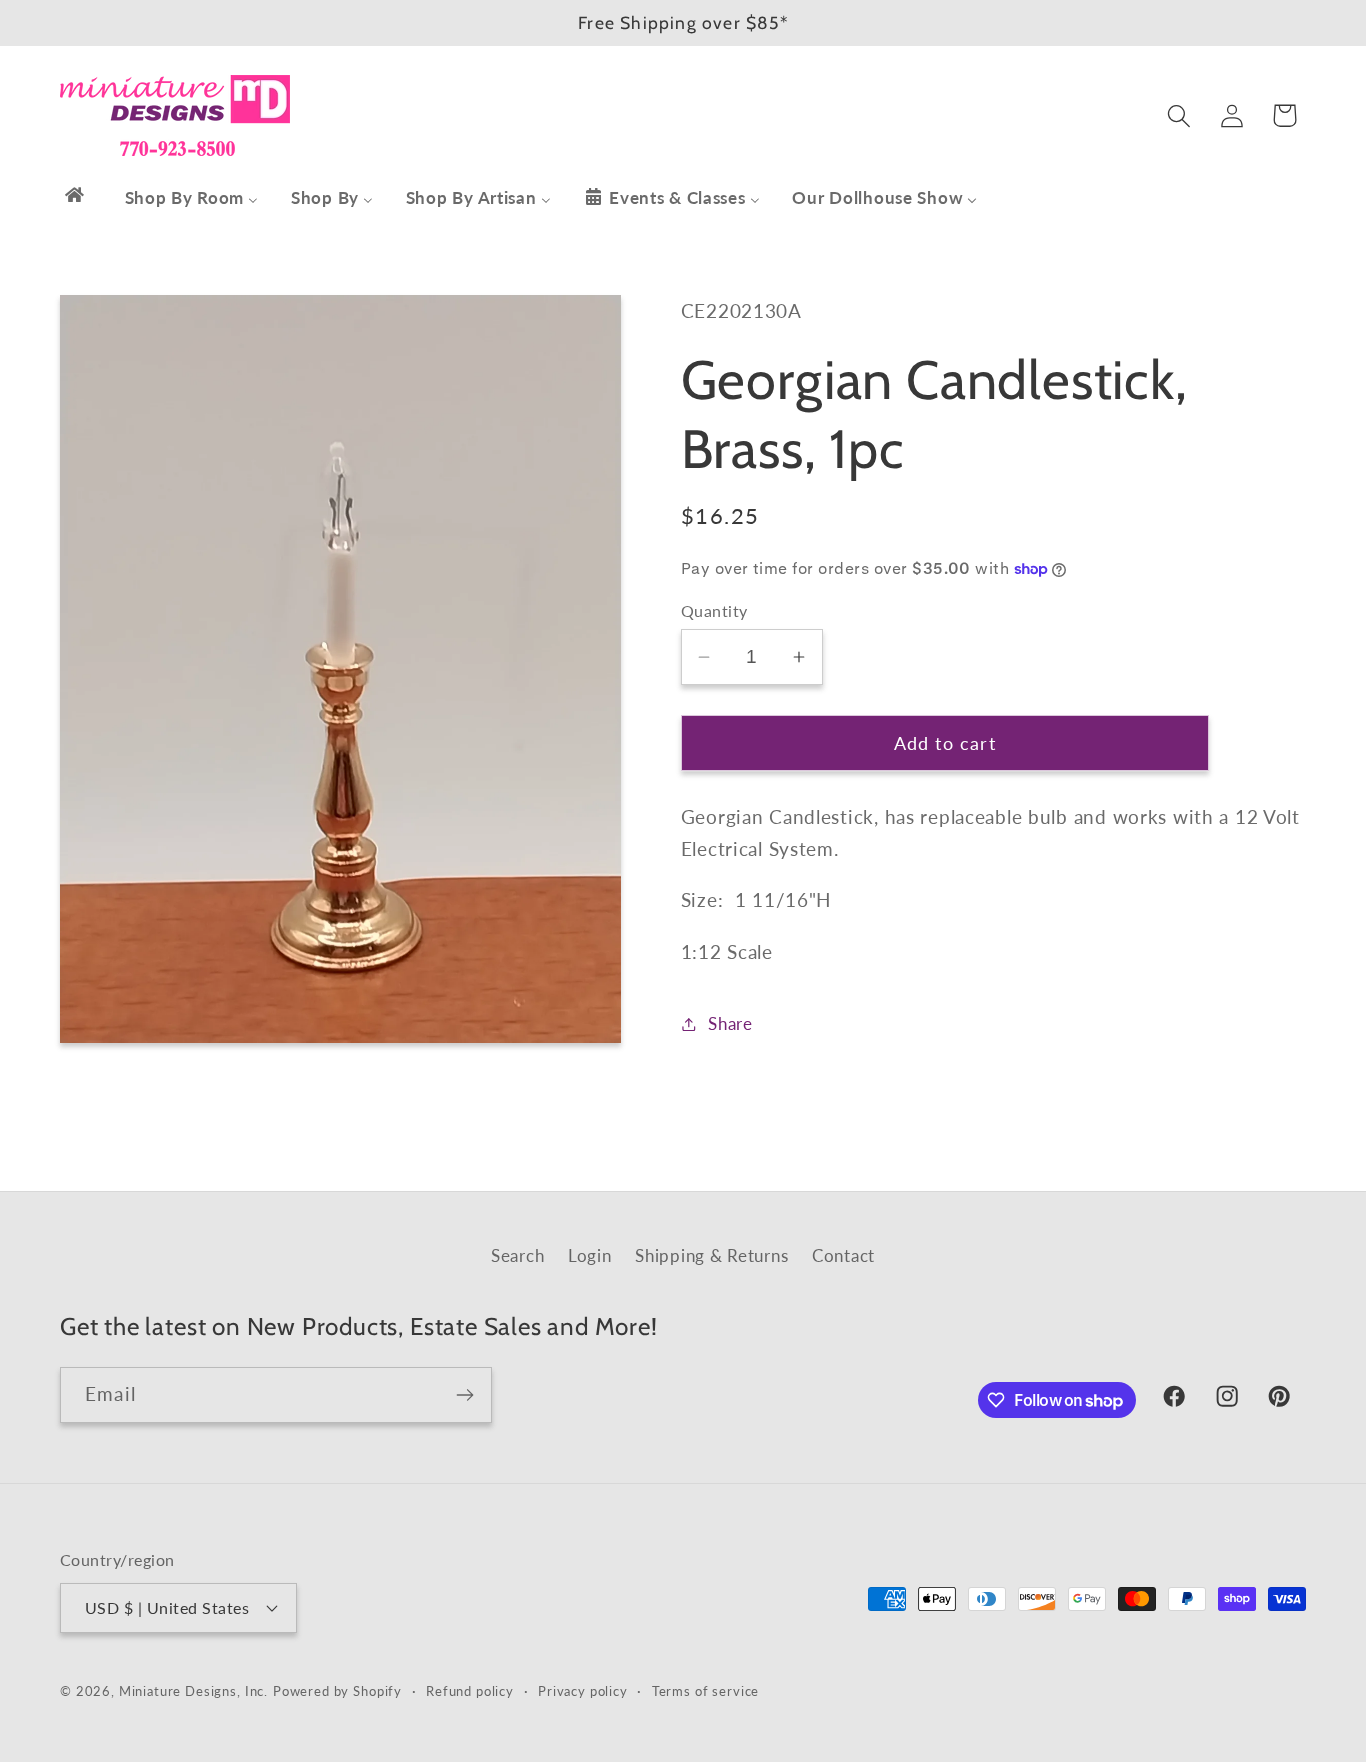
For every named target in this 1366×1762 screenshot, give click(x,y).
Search (517, 1255)
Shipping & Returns (711, 1255)
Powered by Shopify (337, 1690)
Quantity (714, 611)
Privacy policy (583, 1690)
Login (590, 1255)
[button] (1178, 115)
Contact (843, 1255)
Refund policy (470, 1690)
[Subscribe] (464, 1395)
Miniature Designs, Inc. (193, 1690)
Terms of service (705, 1690)
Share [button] (730, 1023)
